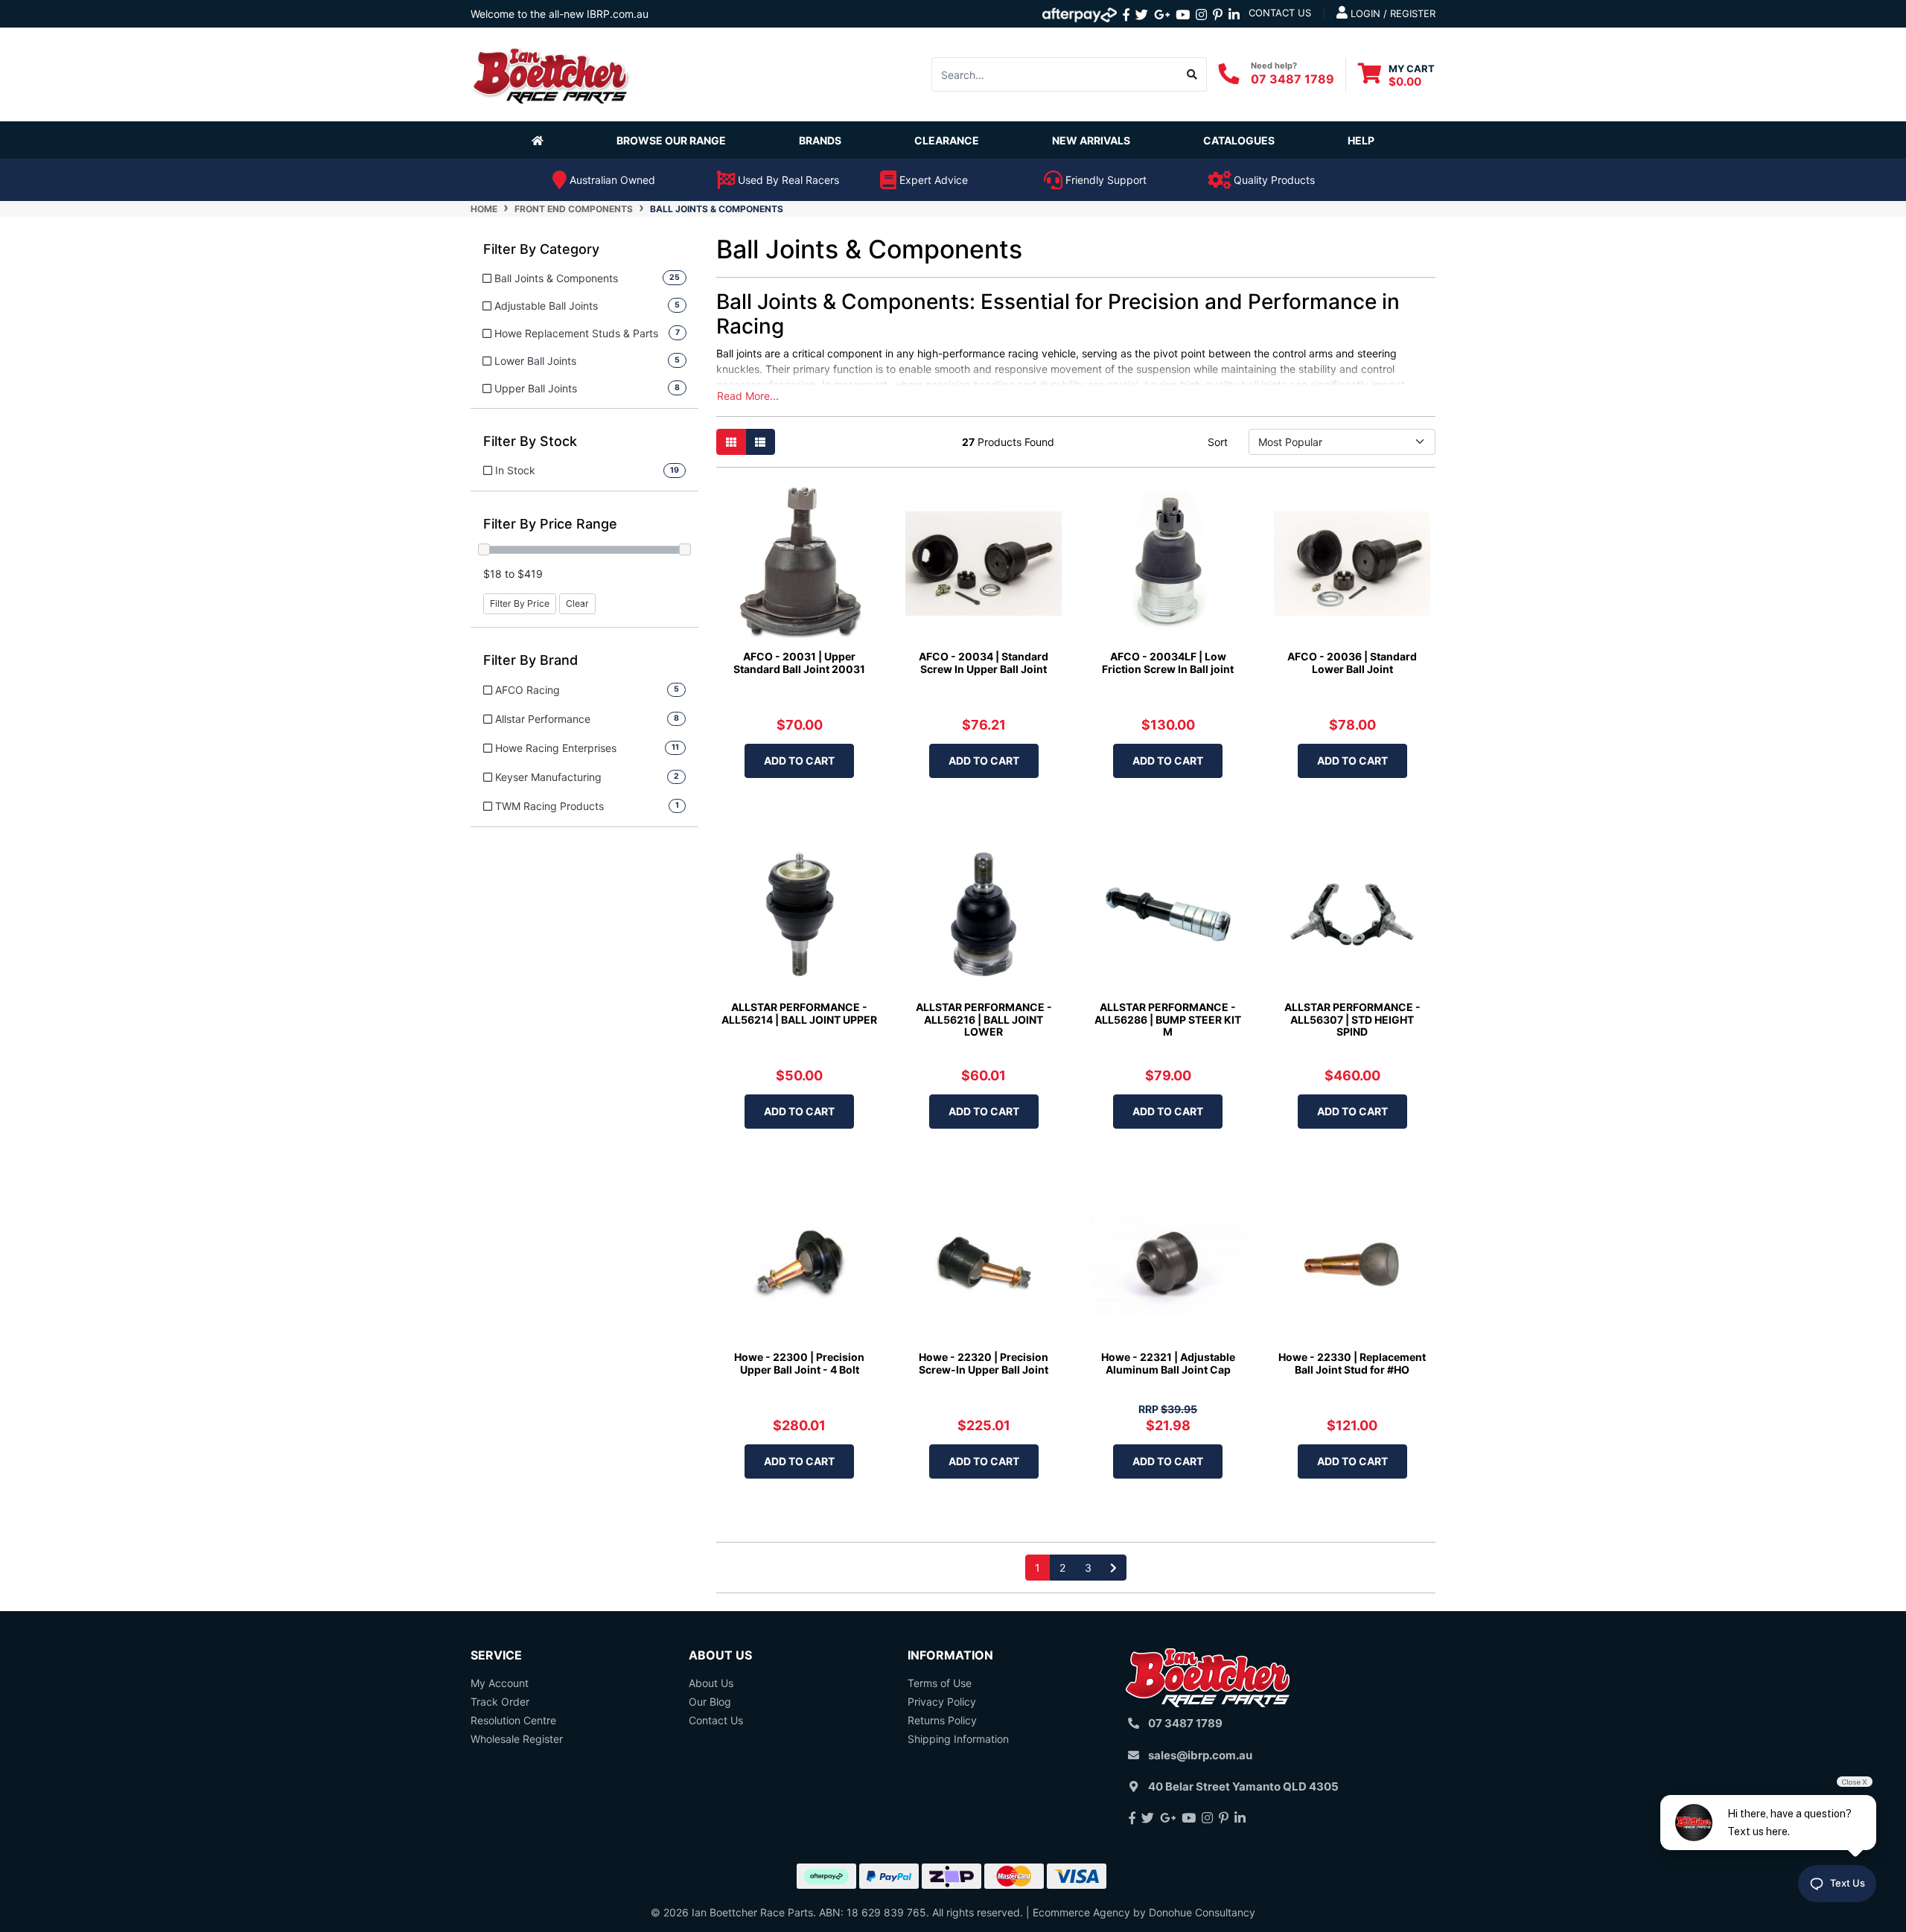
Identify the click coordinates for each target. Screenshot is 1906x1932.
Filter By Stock (530, 441)
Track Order (500, 1702)
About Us (711, 1683)
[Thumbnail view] (731, 442)
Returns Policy (942, 1720)
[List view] (760, 442)
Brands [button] (820, 140)
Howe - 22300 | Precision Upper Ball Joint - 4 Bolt (799, 1363)
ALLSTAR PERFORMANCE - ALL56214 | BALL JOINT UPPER (799, 1013)
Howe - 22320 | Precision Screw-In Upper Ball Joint (984, 1363)
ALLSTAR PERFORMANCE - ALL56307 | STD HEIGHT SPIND (1352, 1020)
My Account (500, 1683)
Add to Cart (799, 761)
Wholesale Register (517, 1739)
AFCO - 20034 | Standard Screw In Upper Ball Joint (984, 663)
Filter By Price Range (550, 524)
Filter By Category (541, 249)
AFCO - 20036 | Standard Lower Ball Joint (1352, 663)
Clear (577, 603)
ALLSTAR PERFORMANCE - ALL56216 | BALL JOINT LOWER (984, 1020)
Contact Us (716, 1720)
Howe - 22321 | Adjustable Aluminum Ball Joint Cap (1168, 1363)
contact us (1280, 13)
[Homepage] (541, 140)
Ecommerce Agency (1081, 1912)
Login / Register (1392, 13)
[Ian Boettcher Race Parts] (551, 73)
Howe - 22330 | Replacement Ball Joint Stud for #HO (1352, 1363)
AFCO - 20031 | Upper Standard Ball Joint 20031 (799, 663)
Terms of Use (940, 1683)
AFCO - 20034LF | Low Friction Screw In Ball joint (1168, 663)
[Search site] (1192, 74)
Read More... (748, 396)
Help (1361, 140)
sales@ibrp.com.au (1200, 1755)
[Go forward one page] (1113, 1568)
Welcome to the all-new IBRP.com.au (560, 14)
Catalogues (1239, 140)
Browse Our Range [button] (671, 140)
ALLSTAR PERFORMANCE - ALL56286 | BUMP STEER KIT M (1168, 1020)
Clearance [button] (947, 140)
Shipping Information (958, 1739)
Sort (1218, 442)
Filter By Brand (530, 660)
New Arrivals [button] (1091, 140)
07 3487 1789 (1293, 78)
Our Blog (710, 1702)
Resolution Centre (513, 1720)
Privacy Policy (942, 1702)
